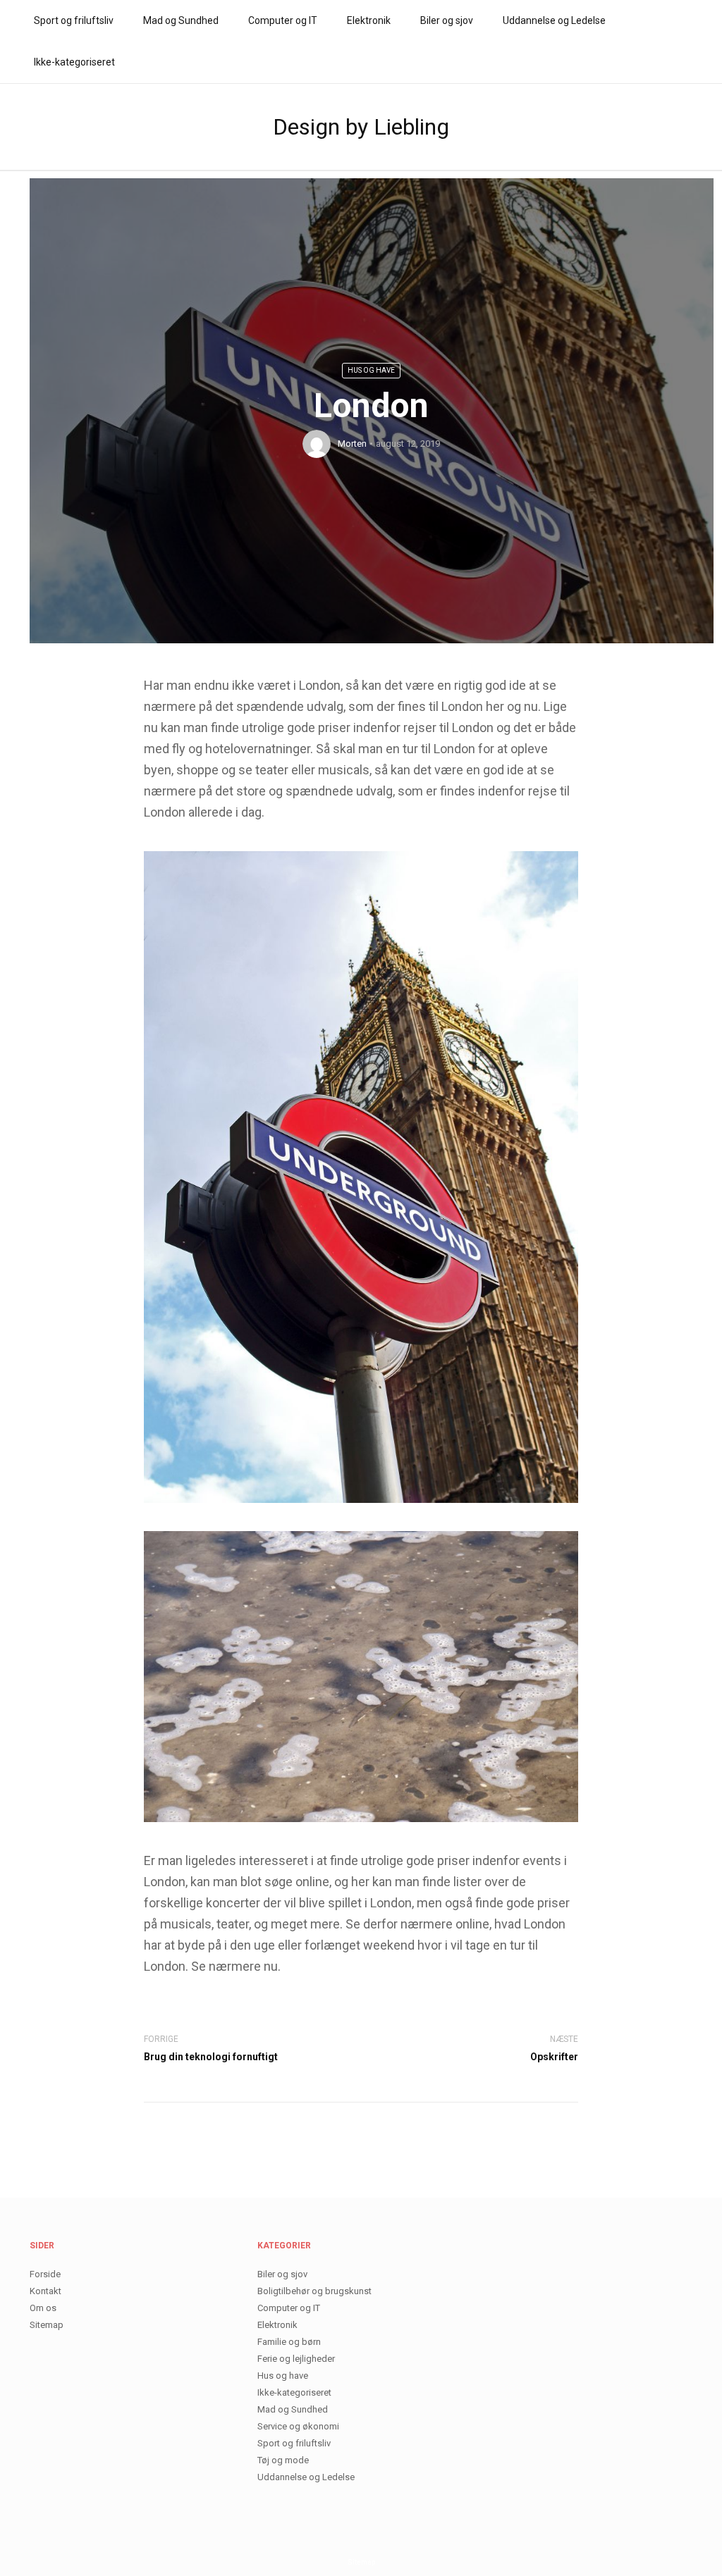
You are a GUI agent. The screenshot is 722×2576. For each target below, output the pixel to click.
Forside (45, 2274)
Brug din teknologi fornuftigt (211, 2057)
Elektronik (369, 20)
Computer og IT (283, 20)
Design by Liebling (361, 127)
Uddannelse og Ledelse (554, 20)
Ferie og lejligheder (296, 2359)
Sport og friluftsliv (74, 20)
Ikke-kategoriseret (74, 62)
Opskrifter (554, 2057)
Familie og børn (289, 2342)
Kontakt (45, 2291)
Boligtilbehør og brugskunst (314, 2291)
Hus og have (371, 370)
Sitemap (47, 2325)
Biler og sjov (447, 20)
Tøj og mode (283, 2460)
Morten (352, 444)
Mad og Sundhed (181, 20)
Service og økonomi (298, 2426)
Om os (43, 2308)
